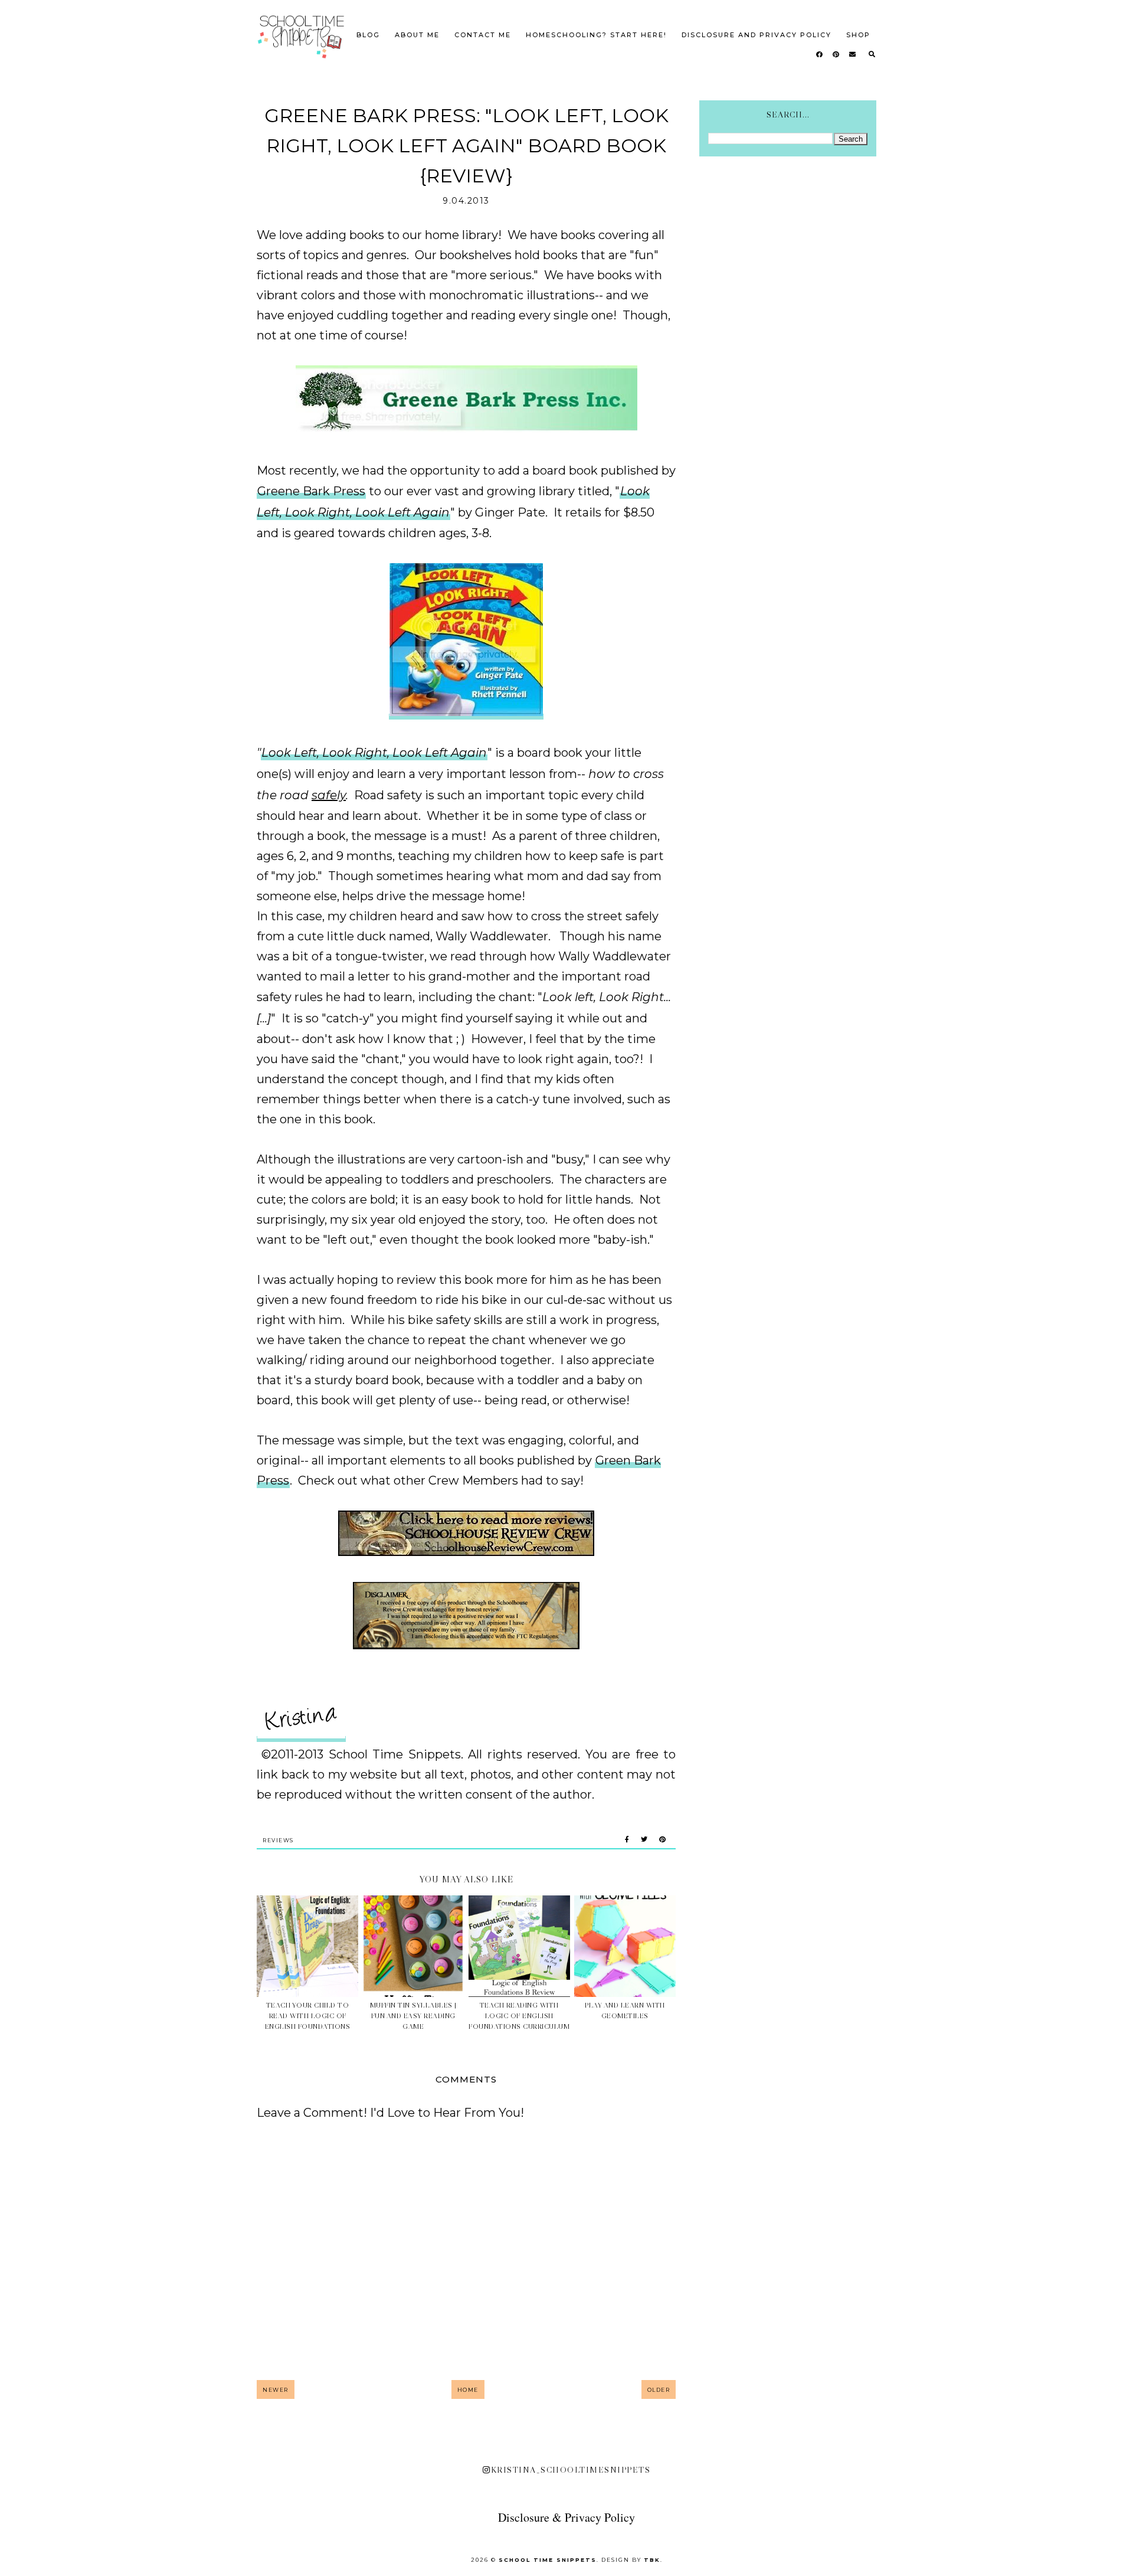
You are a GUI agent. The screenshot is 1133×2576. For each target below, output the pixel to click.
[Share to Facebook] (627, 1840)
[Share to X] (644, 1840)
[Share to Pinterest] (662, 1840)
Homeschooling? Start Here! (596, 35)
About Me (417, 35)
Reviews (278, 1840)
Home (468, 2390)
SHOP (858, 35)
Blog (368, 35)
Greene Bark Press (311, 491)
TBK (652, 2560)
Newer (276, 2390)
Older (659, 2390)
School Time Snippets (548, 2560)
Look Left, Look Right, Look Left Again (374, 753)
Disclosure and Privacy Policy (757, 35)
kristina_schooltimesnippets (571, 2470)
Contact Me (483, 35)
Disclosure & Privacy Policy (566, 2517)
